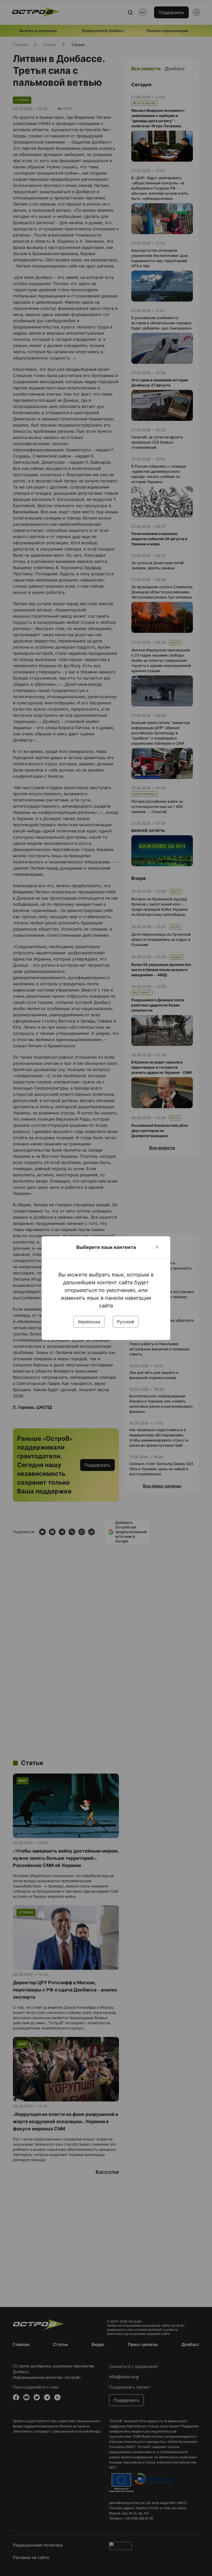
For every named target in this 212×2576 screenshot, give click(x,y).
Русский (126, 1322)
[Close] (157, 1247)
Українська (89, 1322)
